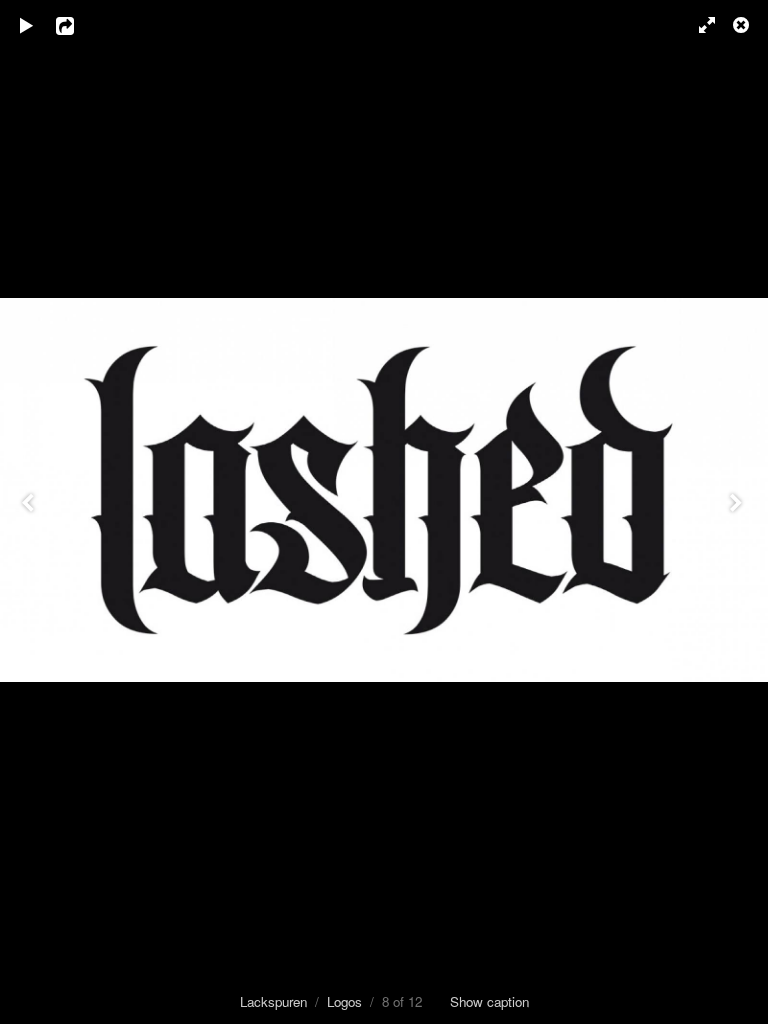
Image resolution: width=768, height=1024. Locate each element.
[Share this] (79, 25)
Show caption (489, 1001)
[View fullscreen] (698, 25)
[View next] (738, 512)
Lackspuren (273, 1001)
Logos (344, 1001)
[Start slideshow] (27, 25)
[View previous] (30, 512)
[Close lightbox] (743, 25)
